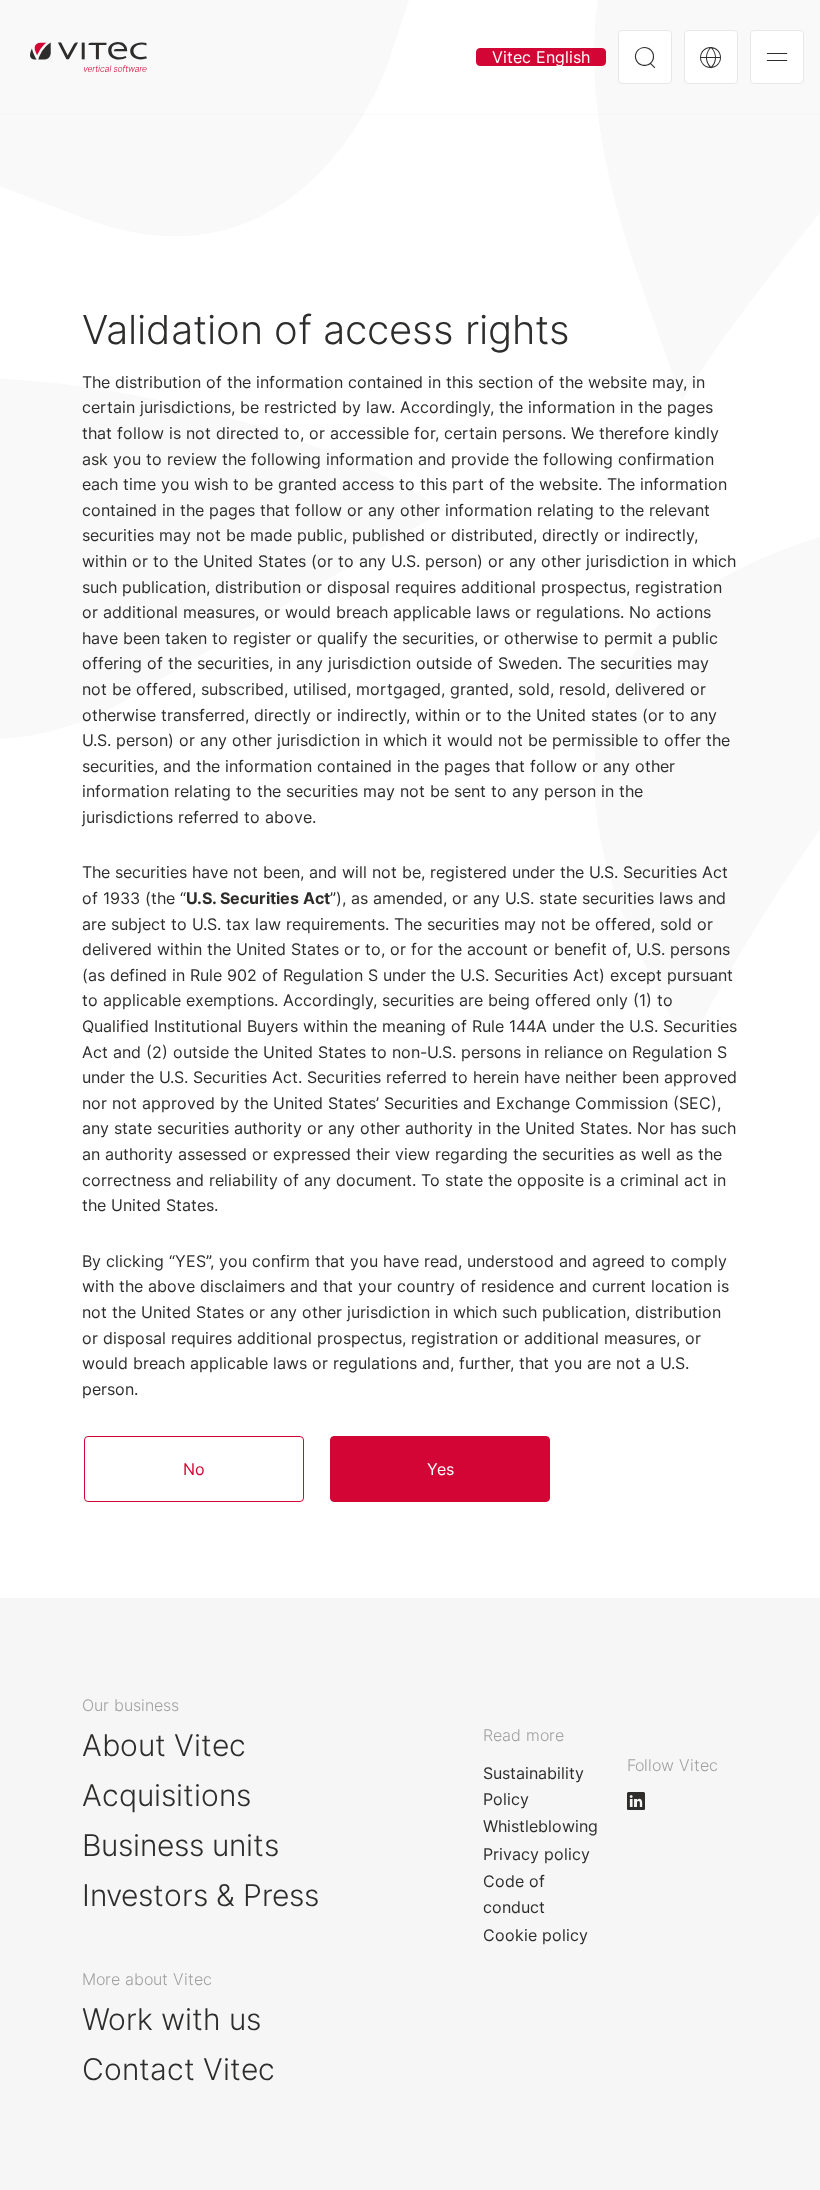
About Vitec (164, 1745)
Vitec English (541, 57)
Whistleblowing (540, 1826)
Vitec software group (88, 57)
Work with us (171, 2019)
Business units (180, 1845)
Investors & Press (200, 1895)
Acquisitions (166, 1795)
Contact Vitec (178, 2069)
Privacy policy (536, 1854)
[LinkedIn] (645, 1801)
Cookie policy (535, 1935)
